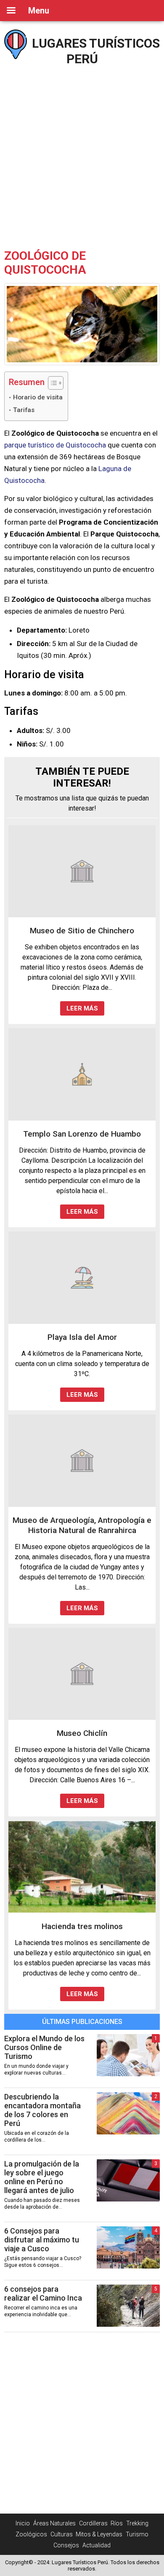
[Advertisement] (82, 154)
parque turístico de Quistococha (55, 445)
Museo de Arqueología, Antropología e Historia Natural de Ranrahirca (82, 1525)
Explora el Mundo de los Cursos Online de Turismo (44, 2047)
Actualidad (97, 2545)
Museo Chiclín (82, 1733)
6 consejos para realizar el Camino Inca (43, 2293)
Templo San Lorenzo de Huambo (82, 1134)
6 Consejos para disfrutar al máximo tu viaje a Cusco (42, 2240)
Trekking (137, 2523)
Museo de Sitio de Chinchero (82, 931)
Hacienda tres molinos (82, 1926)
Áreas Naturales (54, 2523)
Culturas (62, 2534)
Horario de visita (38, 397)
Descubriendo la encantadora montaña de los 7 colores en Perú (42, 2110)
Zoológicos (31, 2534)
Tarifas (24, 410)
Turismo (137, 2534)
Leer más (82, 1008)
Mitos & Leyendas (99, 2534)
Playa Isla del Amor (82, 1337)
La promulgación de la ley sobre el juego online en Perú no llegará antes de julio (42, 2177)
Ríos (117, 2523)
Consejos (66, 2545)
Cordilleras (93, 2523)
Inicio (23, 2523)
